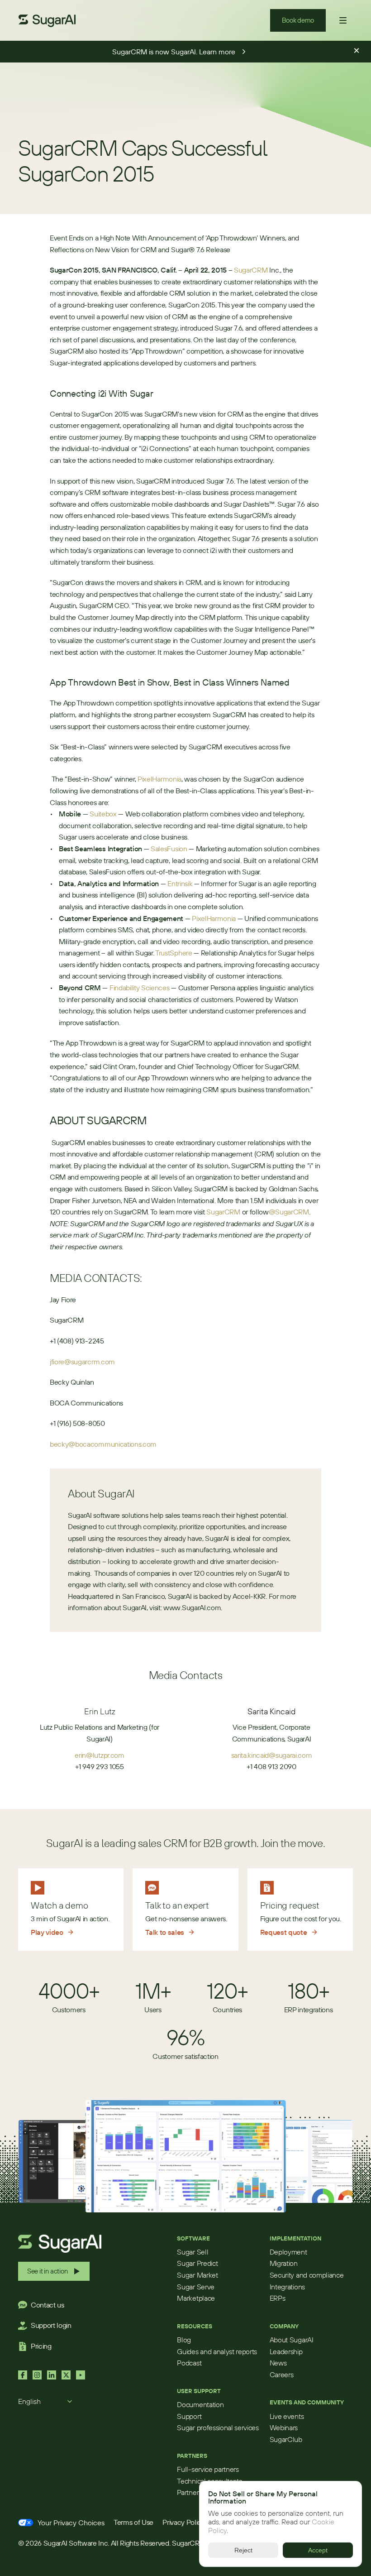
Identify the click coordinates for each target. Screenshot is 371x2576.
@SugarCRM (289, 1212)
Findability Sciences (140, 988)
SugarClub (286, 2439)
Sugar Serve (195, 2287)
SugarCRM (251, 270)
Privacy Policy (184, 2522)
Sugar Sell (193, 2252)
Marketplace (196, 2298)
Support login (51, 2325)
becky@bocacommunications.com (103, 1444)
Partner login (196, 2492)
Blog (184, 2340)
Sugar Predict (197, 2263)
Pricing (41, 2346)
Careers (282, 2375)
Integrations (287, 2287)
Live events (287, 2416)
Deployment (288, 2252)
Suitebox (103, 814)
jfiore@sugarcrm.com (82, 1362)
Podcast (189, 2363)
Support (189, 2416)
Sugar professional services (218, 2427)
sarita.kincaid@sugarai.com (272, 1755)
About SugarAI (292, 2340)
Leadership (286, 2351)
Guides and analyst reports (217, 2351)
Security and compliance (307, 2275)
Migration (284, 2263)
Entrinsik (180, 883)
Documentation (200, 2404)
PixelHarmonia (159, 779)
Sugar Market (197, 2275)
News (278, 2363)
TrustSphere (174, 953)
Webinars (284, 2427)
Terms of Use (133, 2522)
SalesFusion (169, 849)
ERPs (278, 2298)
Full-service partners (208, 2469)
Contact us (48, 2305)
